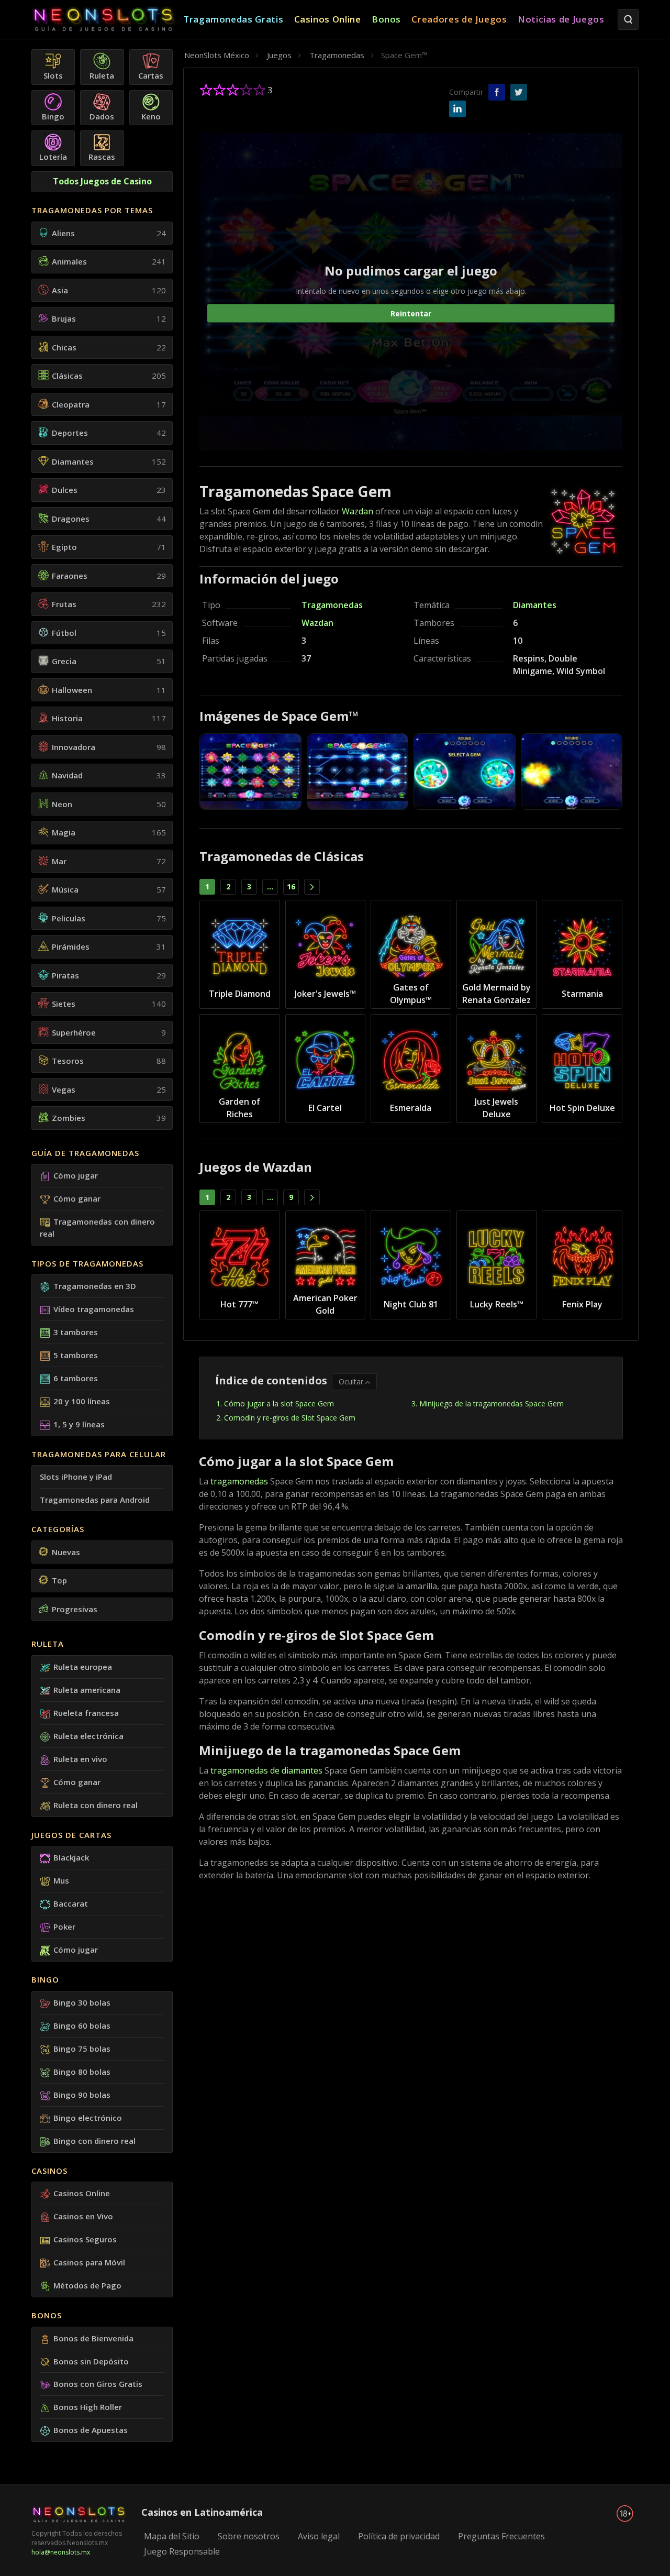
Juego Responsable (182, 2551)
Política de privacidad (399, 2536)
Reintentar (411, 313)
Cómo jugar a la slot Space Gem (279, 1403)
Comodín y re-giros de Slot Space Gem (290, 1418)
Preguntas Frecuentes (501, 2536)
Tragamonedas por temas (92, 210)
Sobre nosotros (249, 2536)
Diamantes (535, 605)
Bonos (47, 2315)
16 (291, 887)
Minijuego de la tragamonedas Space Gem (492, 1403)
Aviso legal (319, 2536)
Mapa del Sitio (172, 2536)
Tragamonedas (332, 605)
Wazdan (358, 511)
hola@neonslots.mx (61, 2552)
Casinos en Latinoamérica (202, 2512)
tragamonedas (239, 1481)
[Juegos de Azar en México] (107, 20)
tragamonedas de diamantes (266, 1770)
